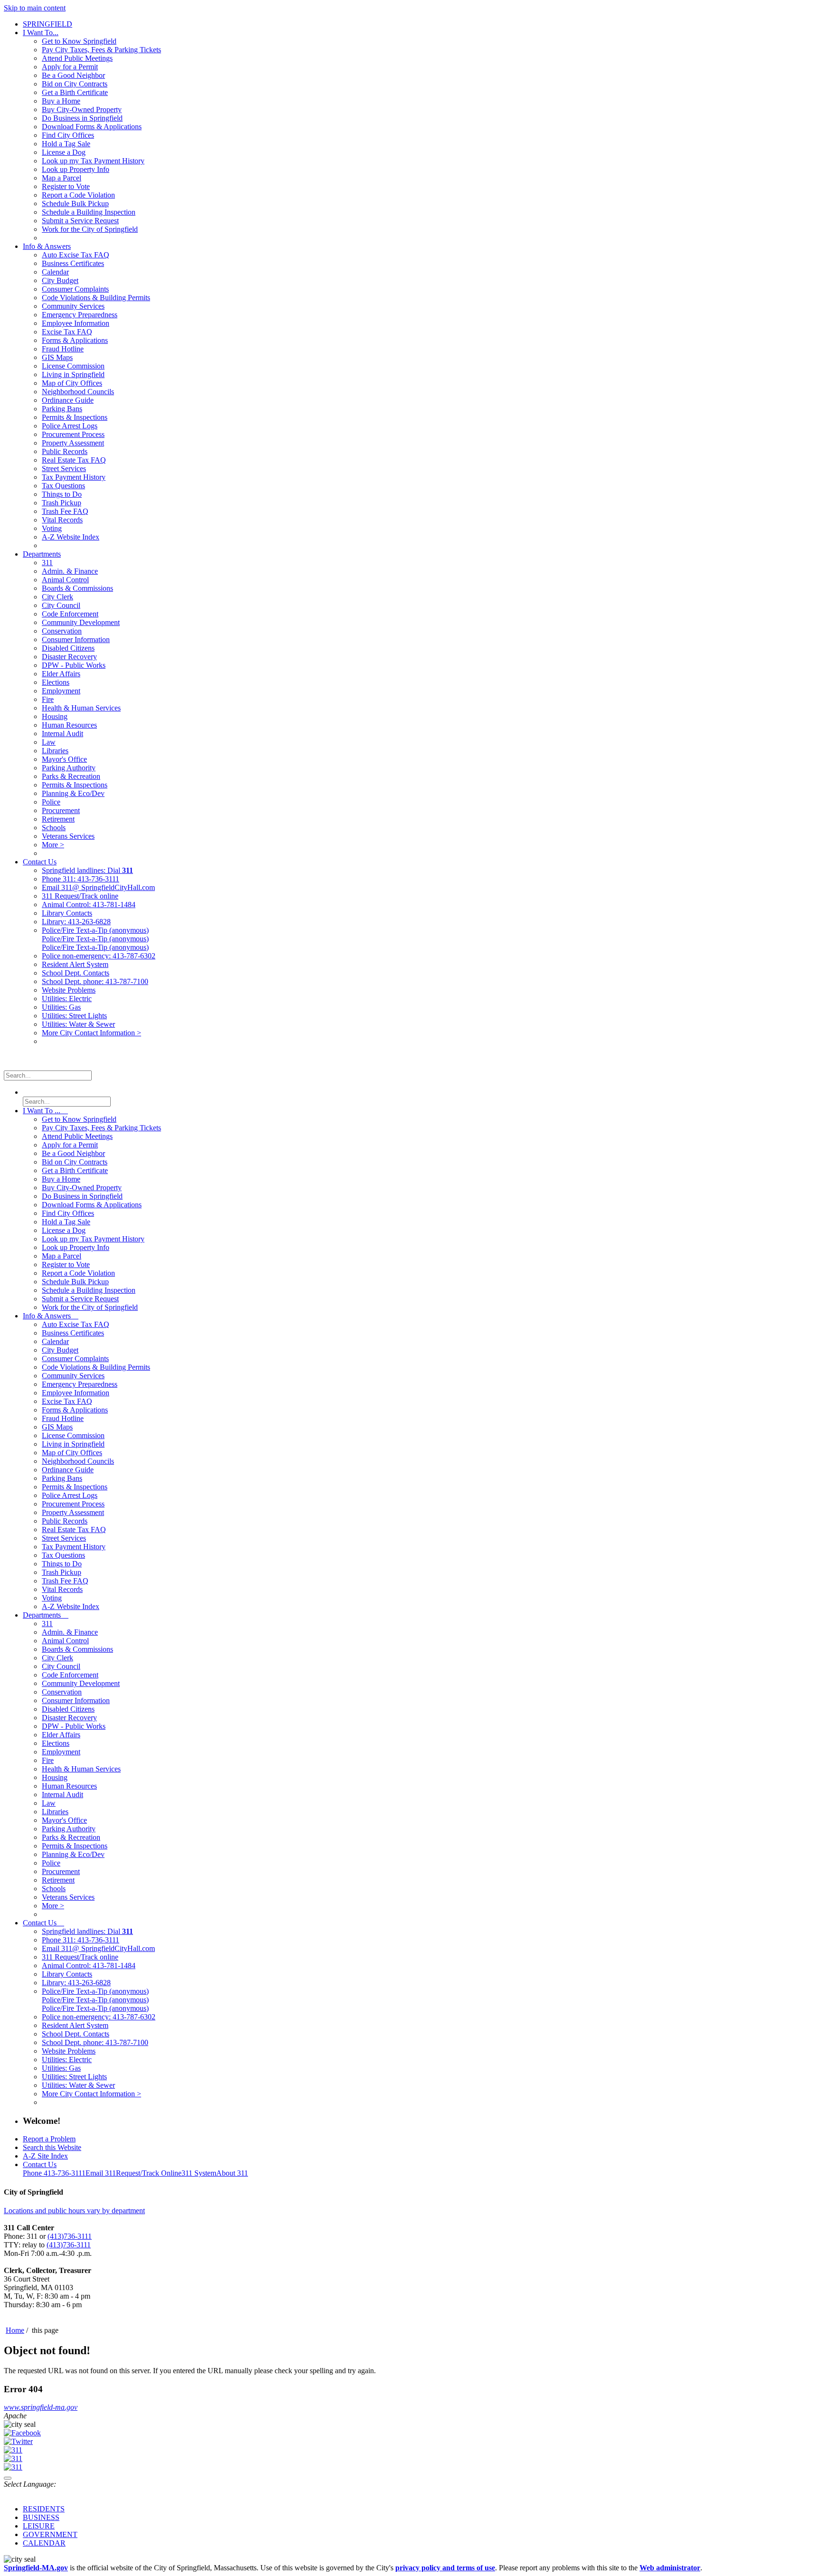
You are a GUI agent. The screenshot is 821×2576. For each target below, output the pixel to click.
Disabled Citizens (68, 648)
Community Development (81, 622)
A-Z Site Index (45, 2156)
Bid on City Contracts (75, 84)
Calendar (55, 272)
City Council (61, 605)
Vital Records (62, 520)
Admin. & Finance (70, 571)
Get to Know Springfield (79, 41)
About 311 (232, 2173)
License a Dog (64, 152)
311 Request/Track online (80, 896)
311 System (199, 2173)
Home (15, 2330)
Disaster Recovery (69, 657)
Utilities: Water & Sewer (78, 1024)
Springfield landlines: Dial (87, 870)
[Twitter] (18, 2441)
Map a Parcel (62, 178)
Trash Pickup (62, 503)
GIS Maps (57, 357)
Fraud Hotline (63, 349)
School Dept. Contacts (76, 973)
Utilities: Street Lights (74, 1016)
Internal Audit (62, 734)
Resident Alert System (75, 964)
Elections (56, 682)
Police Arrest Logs (70, 426)
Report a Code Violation (78, 195)
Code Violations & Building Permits (96, 298)
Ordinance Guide (68, 400)
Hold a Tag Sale (66, 144)
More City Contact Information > (91, 1033)
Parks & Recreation (71, 776)
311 (47, 563)
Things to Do (62, 494)
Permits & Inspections (75, 417)
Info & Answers (47, 246)
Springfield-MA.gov (36, 2568)
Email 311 (101, 2173)
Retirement (58, 819)
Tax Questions (63, 486)
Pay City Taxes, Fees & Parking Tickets (101, 50)
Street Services (64, 469)
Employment (61, 691)
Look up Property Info (76, 169)
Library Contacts (67, 913)
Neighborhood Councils (78, 392)
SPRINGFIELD (48, 24)
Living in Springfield (73, 374)
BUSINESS (41, 2517)
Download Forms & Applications (92, 127)
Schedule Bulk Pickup (75, 204)
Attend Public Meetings (77, 58)
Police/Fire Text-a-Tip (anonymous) (95, 930)
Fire (48, 699)
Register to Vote (66, 186)
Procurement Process (73, 434)
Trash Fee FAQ (65, 511)
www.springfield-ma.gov (41, 2407)
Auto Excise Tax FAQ (76, 255)
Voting (52, 528)
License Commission (73, 366)
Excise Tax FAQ (67, 332)
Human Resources (69, 725)
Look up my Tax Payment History (93, 161)
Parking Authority (69, 768)
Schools (54, 828)
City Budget (60, 280)
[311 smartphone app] (13, 2458)
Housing (55, 716)
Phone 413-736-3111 (54, 2173)
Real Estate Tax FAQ (74, 460)
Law (49, 742)
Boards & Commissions (77, 588)
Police (51, 802)
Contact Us (40, 862)
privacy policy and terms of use (445, 2568)
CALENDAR (44, 2543)
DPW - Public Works (74, 665)
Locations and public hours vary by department (74, 2211)
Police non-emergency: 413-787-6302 (99, 956)
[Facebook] (22, 2433)
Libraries (55, 751)
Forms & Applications (75, 340)
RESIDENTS (44, 2509)
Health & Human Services (81, 708)
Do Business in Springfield (82, 118)
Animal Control (65, 580)
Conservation (62, 631)
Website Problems (69, 990)
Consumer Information (76, 639)
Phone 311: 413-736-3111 (81, 879)
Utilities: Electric (67, 999)
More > (53, 845)
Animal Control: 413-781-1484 (89, 904)
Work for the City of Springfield (90, 229)
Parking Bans (62, 409)
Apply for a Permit (70, 67)
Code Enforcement (70, 614)
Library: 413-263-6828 (76, 922)
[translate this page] (8, 2478)
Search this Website (52, 2147)
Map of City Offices (72, 383)
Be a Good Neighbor (73, 75)
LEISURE (39, 2526)
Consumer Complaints (75, 289)
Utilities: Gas (61, 1007)
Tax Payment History (74, 477)
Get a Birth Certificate (75, 92)
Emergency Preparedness (80, 315)
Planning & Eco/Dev (73, 793)
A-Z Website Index (71, 537)
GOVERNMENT (50, 2534)
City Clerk (57, 597)
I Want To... (41, 33)
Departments (42, 554)
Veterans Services (68, 836)
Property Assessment (73, 443)
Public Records (65, 451)
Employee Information (76, 323)
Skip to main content (35, 8)
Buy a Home (61, 101)
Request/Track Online (149, 2173)
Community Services (73, 306)
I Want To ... (45, 1111)
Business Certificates (73, 263)
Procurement (61, 810)
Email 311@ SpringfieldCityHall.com (98, 887)
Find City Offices (68, 135)
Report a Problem (49, 2139)
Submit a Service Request (80, 221)
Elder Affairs (61, 674)
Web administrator (670, 2568)
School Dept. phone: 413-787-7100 (95, 981)
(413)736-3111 (70, 2236)
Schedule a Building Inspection (89, 212)
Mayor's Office (64, 759)
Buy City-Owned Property (82, 109)
